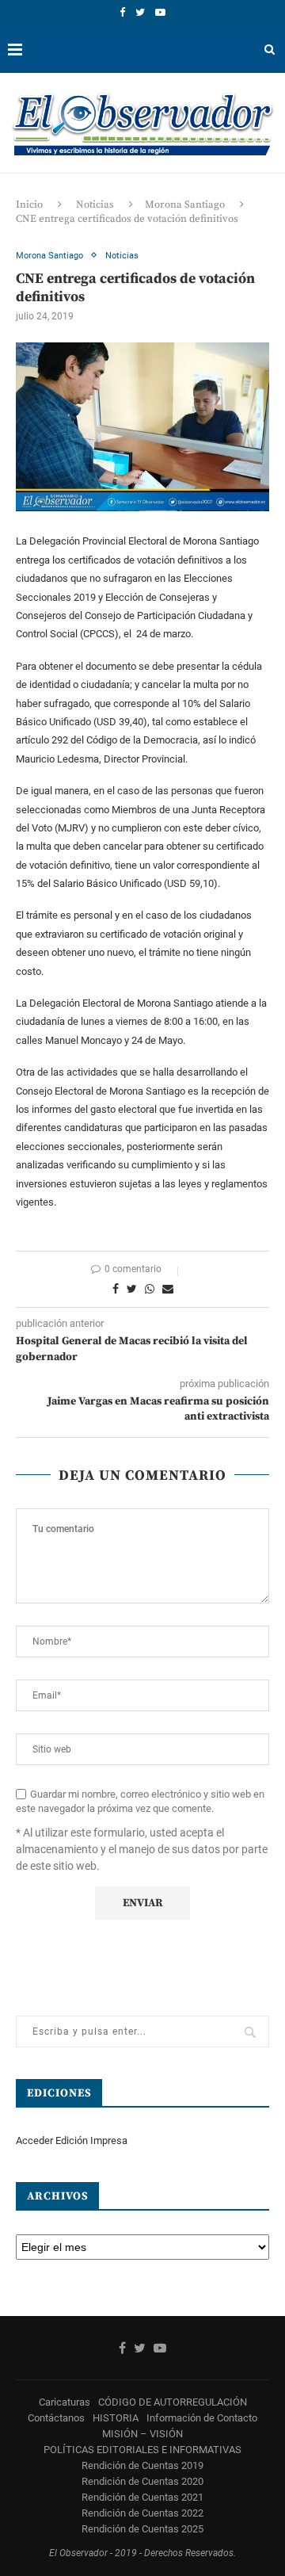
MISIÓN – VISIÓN (142, 2434)
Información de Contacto (202, 2418)
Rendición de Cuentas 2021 (142, 2497)
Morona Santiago (185, 204)
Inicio (29, 204)
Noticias (95, 204)
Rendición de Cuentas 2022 (142, 2513)
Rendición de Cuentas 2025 (142, 2529)
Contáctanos (56, 2418)
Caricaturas (65, 2402)
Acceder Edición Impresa (72, 2140)
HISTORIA (116, 2418)
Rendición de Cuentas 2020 (142, 2481)
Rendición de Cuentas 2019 (142, 2465)
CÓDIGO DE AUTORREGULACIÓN (173, 2402)
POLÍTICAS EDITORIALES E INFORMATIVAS (142, 2450)
